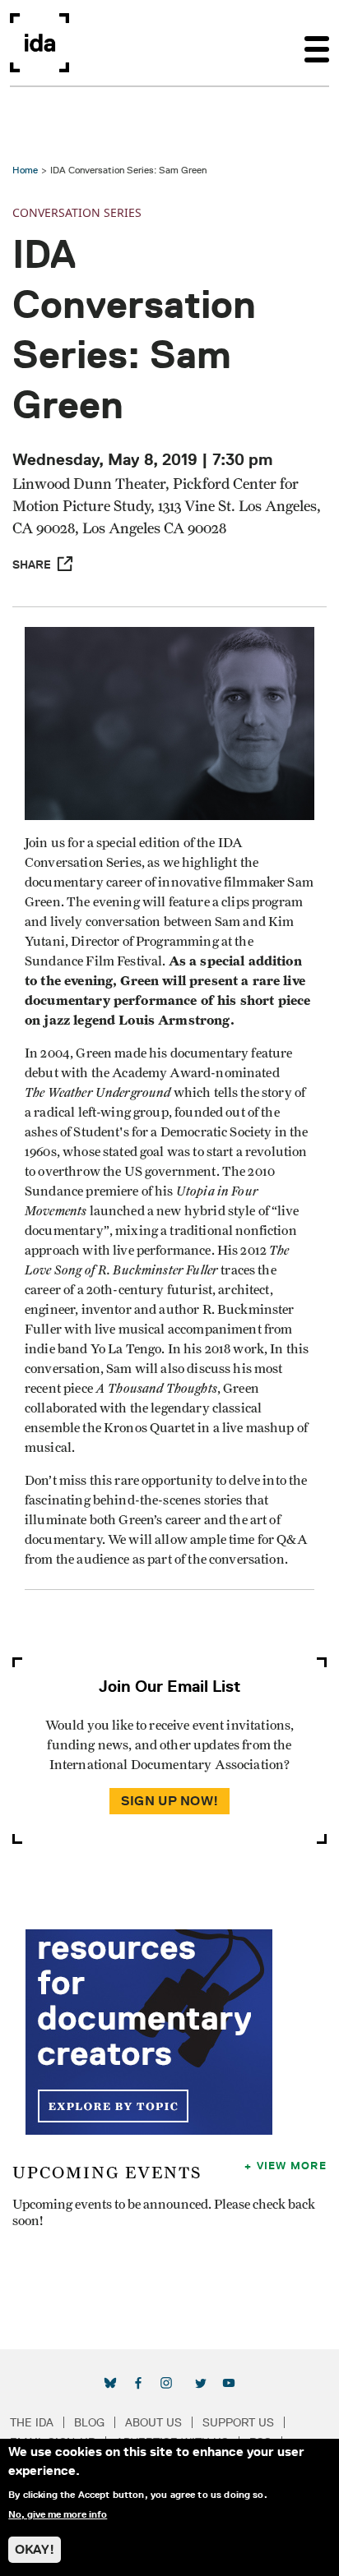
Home (25, 170)
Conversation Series (77, 212)
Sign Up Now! (169, 1801)
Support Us (238, 2422)
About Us (153, 2422)
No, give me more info (58, 2514)
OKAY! (35, 2549)
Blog (89, 2422)
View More (292, 2165)
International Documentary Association (39, 43)
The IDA (32, 2422)
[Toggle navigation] (317, 43)
